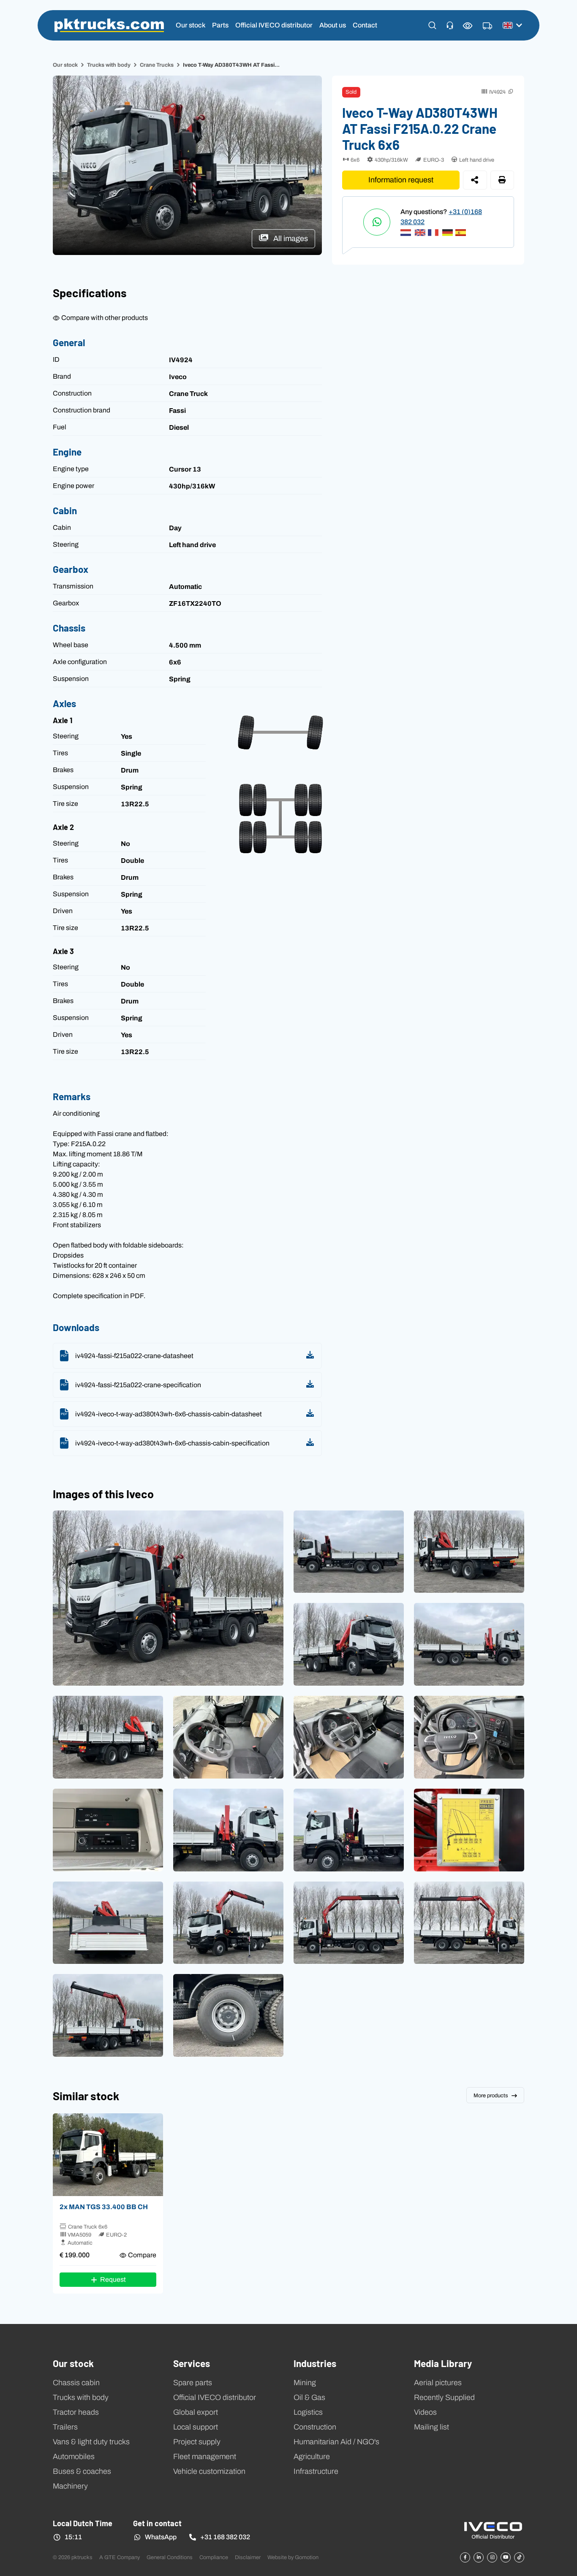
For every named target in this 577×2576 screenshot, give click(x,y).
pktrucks (109, 25)
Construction (315, 2427)
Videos (425, 2412)
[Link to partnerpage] (493, 2530)
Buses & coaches (82, 2471)
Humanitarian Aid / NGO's (336, 2442)
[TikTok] (519, 2557)
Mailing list (431, 2427)
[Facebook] (465, 2557)
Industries (315, 2363)
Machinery (70, 2486)
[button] (432, 25)
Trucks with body (109, 65)
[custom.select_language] (512, 25)
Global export (196, 2412)
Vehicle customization (209, 2471)
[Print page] (502, 180)
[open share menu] (475, 180)
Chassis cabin (76, 2383)
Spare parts (193, 2383)
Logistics (308, 2412)
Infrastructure (316, 2471)
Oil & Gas (309, 2397)
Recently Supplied (444, 2397)
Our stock (191, 25)
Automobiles (74, 2457)
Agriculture (312, 2457)
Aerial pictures (438, 2383)
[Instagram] (492, 2557)
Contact (365, 25)
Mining (305, 2383)
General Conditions (170, 2557)
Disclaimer (248, 2557)
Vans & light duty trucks (91, 2442)
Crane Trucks (157, 65)
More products (491, 2095)
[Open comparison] (468, 26)
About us (333, 25)
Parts (220, 25)
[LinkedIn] (479, 2557)
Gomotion (307, 2557)
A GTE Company (120, 2557)
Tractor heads (76, 2412)
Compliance (214, 2557)
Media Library (443, 2363)
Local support (196, 2427)
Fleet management (205, 2457)
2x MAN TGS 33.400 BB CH (104, 2207)
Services (192, 2363)
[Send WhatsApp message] (377, 222)
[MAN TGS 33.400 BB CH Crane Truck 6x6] (108, 2155)
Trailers (65, 2427)
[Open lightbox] (168, 1598)
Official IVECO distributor (274, 25)
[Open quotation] (487, 26)
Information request (401, 180)
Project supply (197, 2442)
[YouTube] (506, 2557)
